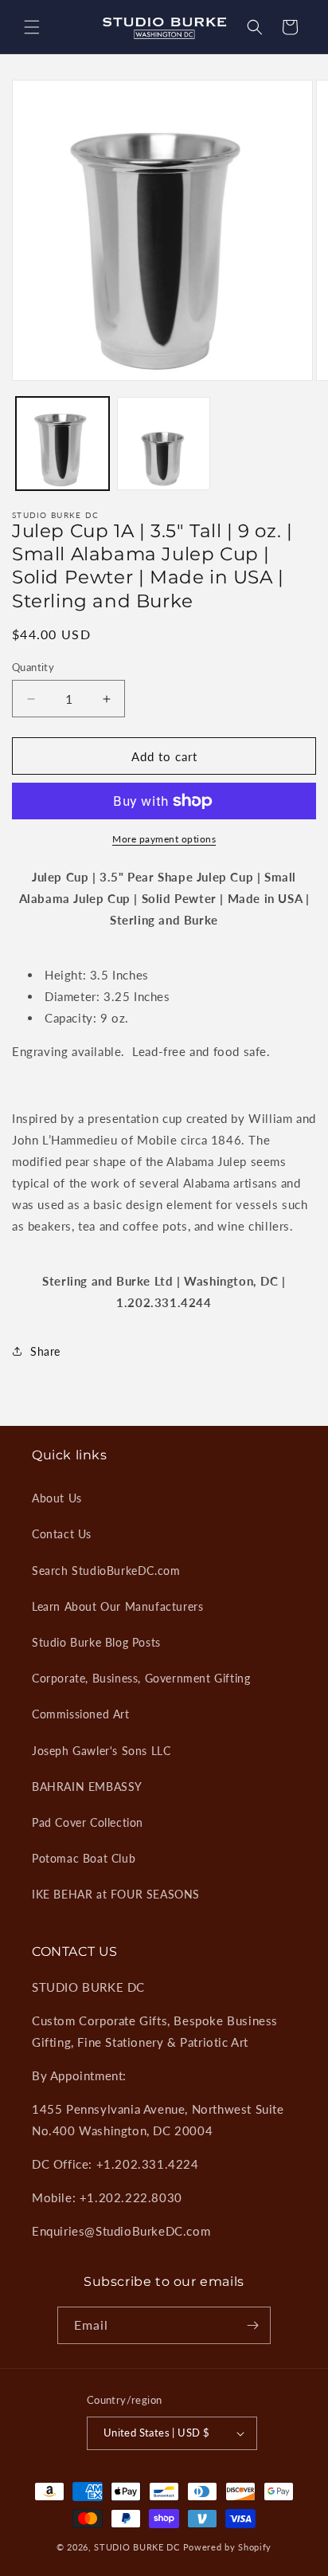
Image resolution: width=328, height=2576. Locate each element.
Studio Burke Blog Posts (96, 1642)
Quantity (33, 667)
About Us (57, 1498)
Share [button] (45, 1351)
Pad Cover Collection (88, 1822)
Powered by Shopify (228, 2547)
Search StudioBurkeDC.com (106, 1571)
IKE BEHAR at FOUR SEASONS (116, 1894)
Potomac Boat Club (84, 1858)
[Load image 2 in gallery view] (164, 444)
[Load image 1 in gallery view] (62, 444)
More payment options (164, 839)
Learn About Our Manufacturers (117, 1606)
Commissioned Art (81, 1714)
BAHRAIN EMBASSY (87, 1787)
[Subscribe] (252, 2325)
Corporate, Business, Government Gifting (141, 1678)
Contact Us (62, 1534)
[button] (32, 27)
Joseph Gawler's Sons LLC (101, 1751)
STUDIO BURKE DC (137, 2547)
